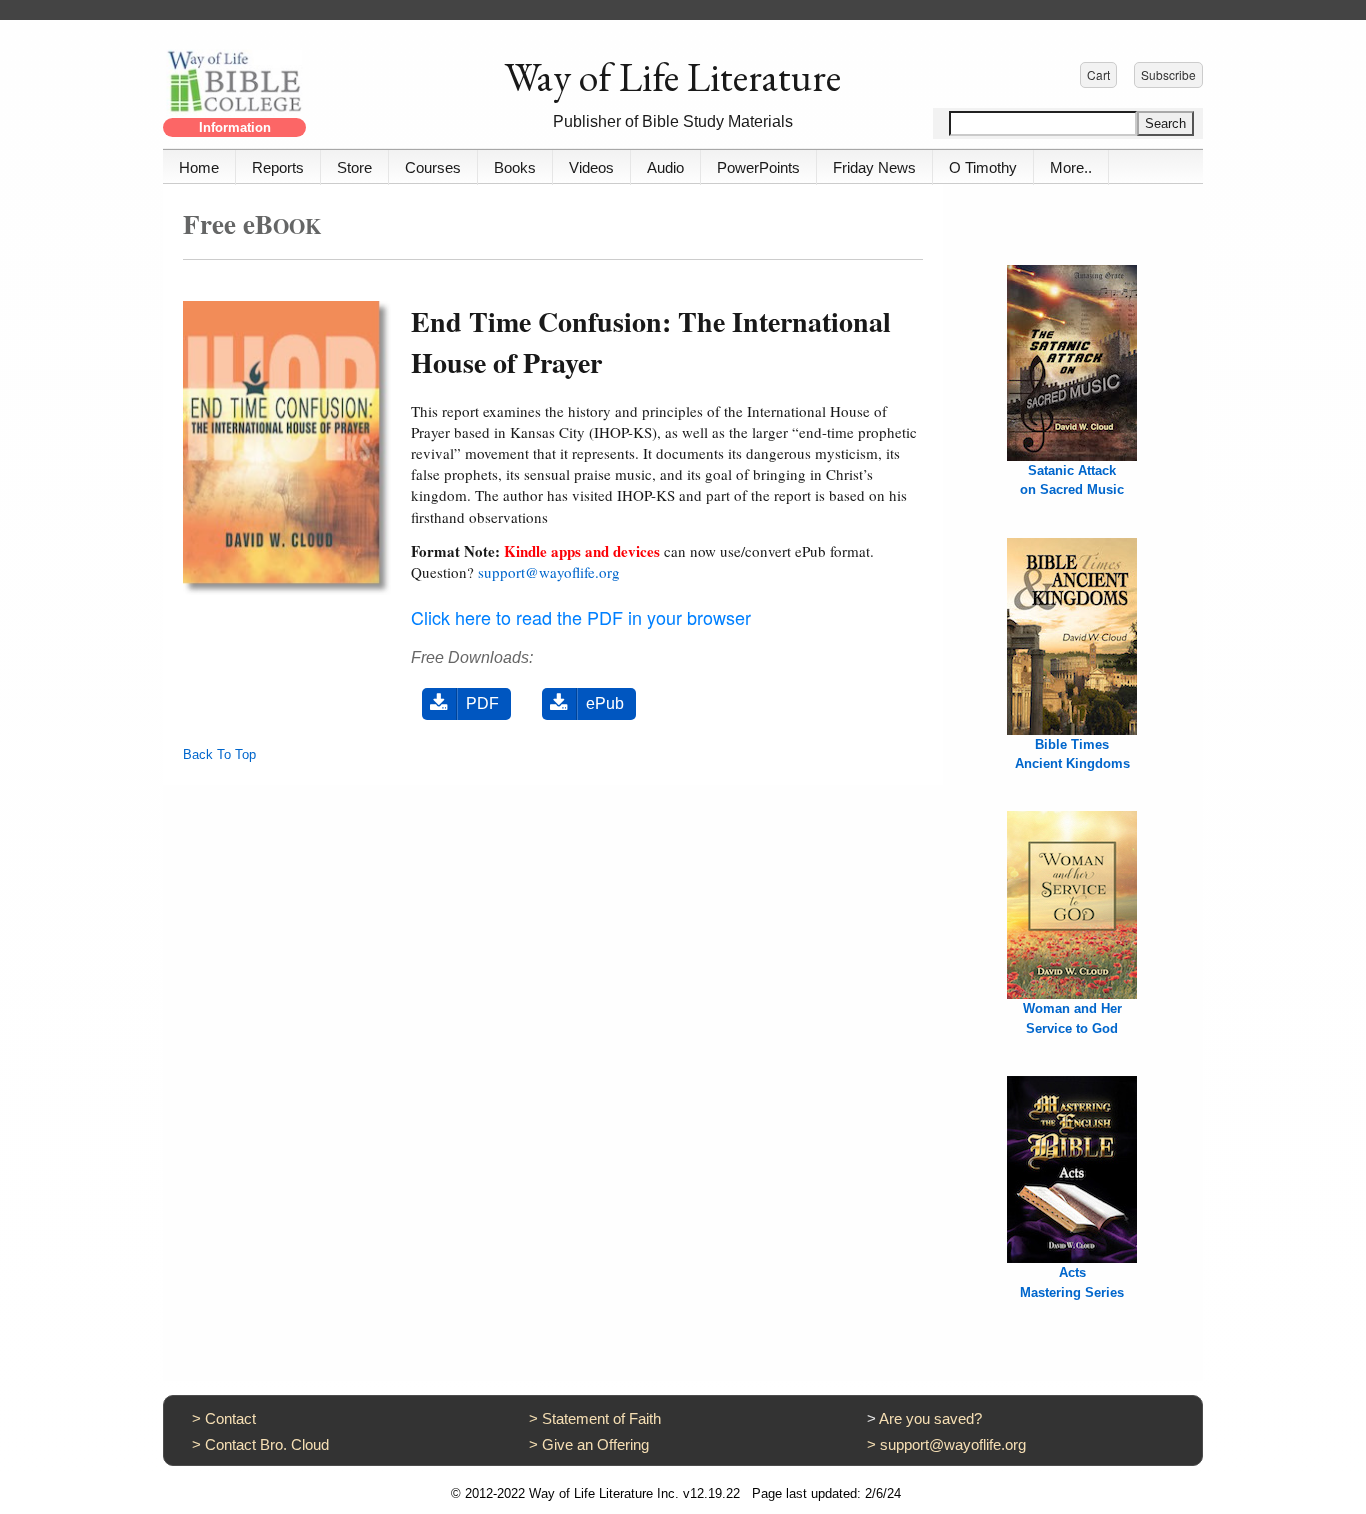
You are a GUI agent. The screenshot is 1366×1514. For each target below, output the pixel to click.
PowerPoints (758, 167)
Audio (665, 167)
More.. (1071, 167)
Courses (433, 167)
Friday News (874, 167)
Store (354, 167)
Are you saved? (930, 1418)
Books (515, 167)
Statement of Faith (601, 1418)
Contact (230, 1418)
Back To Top (219, 754)
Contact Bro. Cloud (267, 1444)
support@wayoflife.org (549, 572)
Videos (591, 167)
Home (199, 167)
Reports (278, 167)
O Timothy (983, 167)
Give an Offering (595, 1444)
